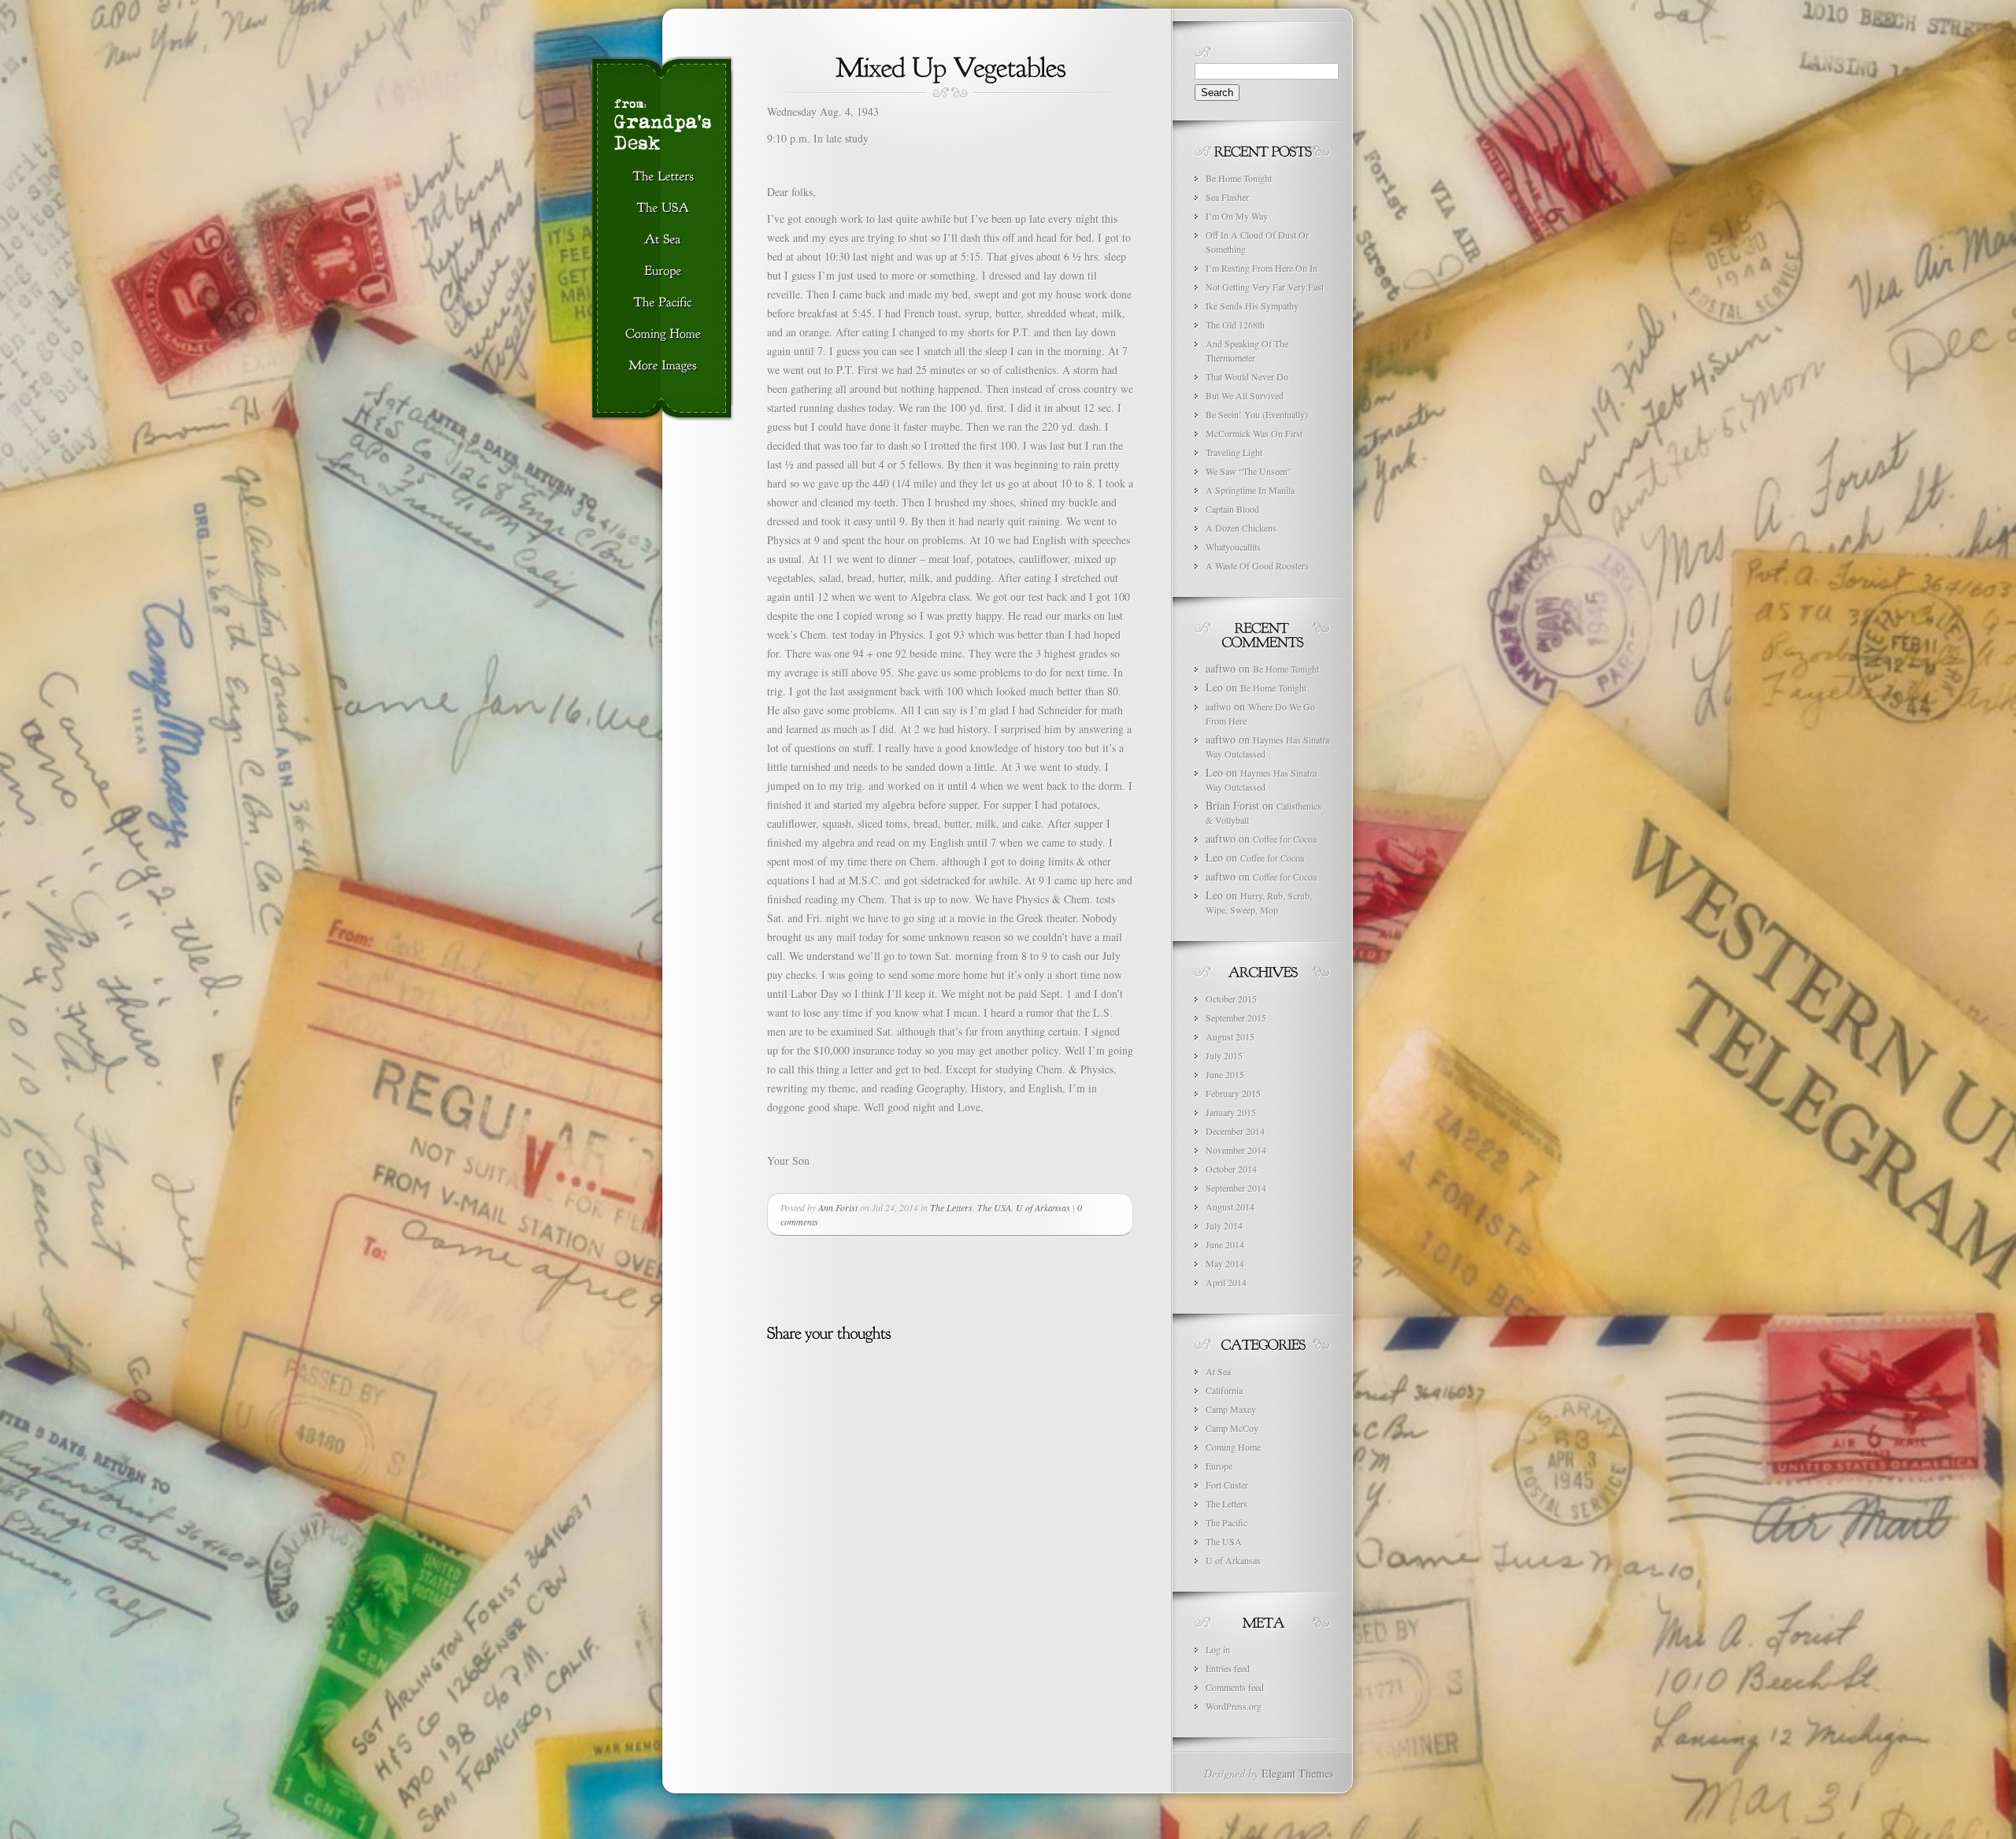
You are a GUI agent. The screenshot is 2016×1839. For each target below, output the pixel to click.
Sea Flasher (1227, 197)
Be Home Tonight (1239, 178)
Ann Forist (838, 1207)
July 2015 (1224, 1055)
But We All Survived (1245, 395)
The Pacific (1227, 1522)
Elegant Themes (1297, 1773)
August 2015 (1230, 1036)
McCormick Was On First (1254, 433)
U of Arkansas (1043, 1207)
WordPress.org (1234, 1706)
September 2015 (1236, 1018)
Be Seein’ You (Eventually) (1257, 414)
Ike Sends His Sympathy (1252, 306)
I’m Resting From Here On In (1262, 268)
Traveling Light (1234, 452)
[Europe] (663, 272)
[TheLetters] (663, 177)
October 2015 (1231, 999)
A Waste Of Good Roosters (1257, 565)
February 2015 (1233, 1093)
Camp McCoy (1232, 1428)
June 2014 (1225, 1244)
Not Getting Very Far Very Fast (1265, 287)
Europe (1219, 1466)
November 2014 (1236, 1150)
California (1224, 1390)
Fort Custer (1227, 1485)
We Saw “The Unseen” (1249, 471)
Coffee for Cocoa (1285, 839)
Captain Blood (1232, 509)
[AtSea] (663, 240)
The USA (994, 1207)
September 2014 (1236, 1188)
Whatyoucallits (1233, 547)
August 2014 (1230, 1207)
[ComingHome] (663, 335)
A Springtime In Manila (1250, 490)
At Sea (1218, 1371)
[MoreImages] (663, 366)
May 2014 (1225, 1263)
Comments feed (1235, 1687)
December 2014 (1235, 1131)
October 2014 (1231, 1169)
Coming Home (1233, 1447)
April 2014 (1226, 1282)
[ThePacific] (663, 303)
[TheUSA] (663, 209)
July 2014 (1224, 1225)
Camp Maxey (1231, 1409)
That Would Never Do (1247, 376)
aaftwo (1218, 706)
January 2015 (1231, 1112)
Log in (1218, 1649)
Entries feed (1228, 1668)
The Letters (951, 1207)
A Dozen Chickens (1241, 528)
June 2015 (1225, 1074)
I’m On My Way (1237, 216)
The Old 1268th (1235, 324)
